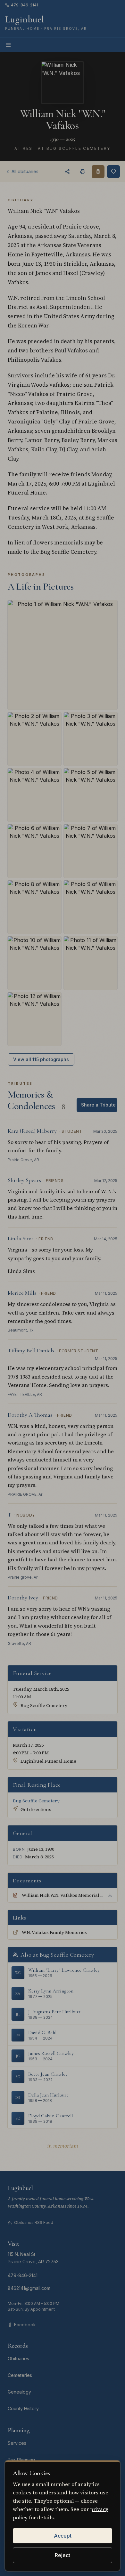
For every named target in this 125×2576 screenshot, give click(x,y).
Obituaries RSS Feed (34, 2222)
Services (17, 2443)
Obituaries (18, 2359)
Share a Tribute (98, 1105)
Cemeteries (20, 2375)
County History (23, 2408)
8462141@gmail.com (29, 2288)
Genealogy (19, 2392)
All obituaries (25, 171)
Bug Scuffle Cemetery (36, 1801)
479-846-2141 (25, 5)
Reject (63, 2555)
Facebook (25, 2325)
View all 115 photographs (41, 1059)
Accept (63, 2536)
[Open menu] (8, 45)
